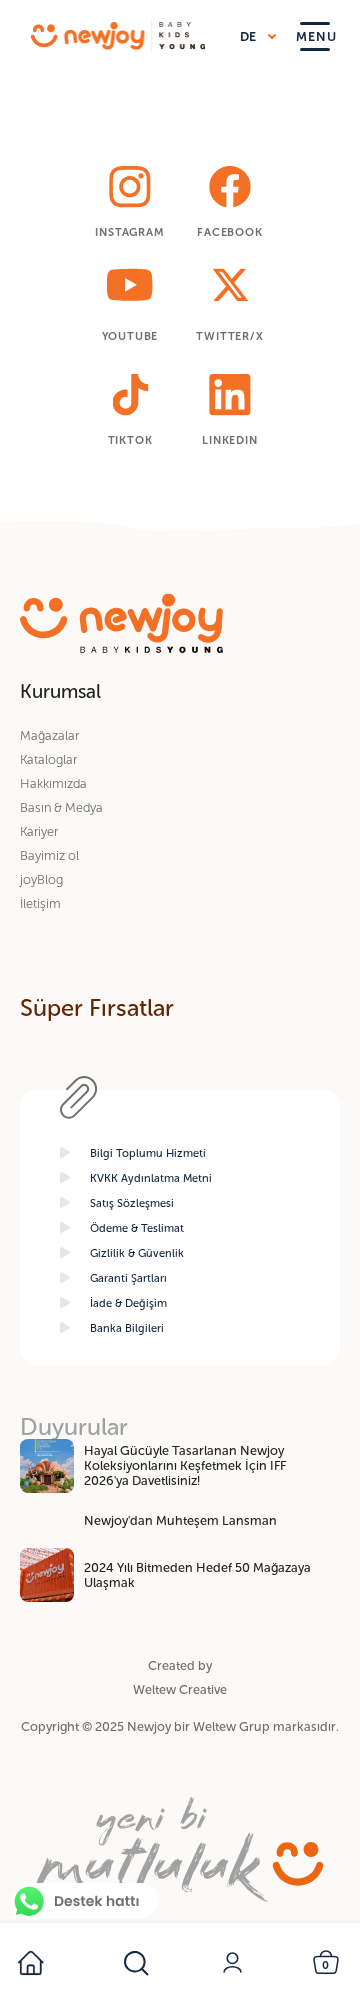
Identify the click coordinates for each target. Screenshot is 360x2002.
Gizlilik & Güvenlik (137, 1253)
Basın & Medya (61, 807)
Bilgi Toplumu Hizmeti (148, 1153)
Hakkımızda (53, 783)
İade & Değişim (128, 1303)
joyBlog (41, 879)
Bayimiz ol (49, 855)
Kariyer (39, 831)
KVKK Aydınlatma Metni (151, 1178)
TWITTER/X (229, 336)
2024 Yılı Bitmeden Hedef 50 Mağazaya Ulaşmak (197, 1575)
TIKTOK (130, 440)
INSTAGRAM (129, 232)
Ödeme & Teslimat (137, 1228)
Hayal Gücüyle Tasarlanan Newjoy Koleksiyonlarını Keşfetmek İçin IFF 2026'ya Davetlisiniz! (185, 1465)
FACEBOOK (229, 232)
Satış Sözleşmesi (132, 1203)
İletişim (40, 903)
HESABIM (234, 1963)
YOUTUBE (130, 336)
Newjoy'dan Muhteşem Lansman (180, 1520)
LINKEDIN (229, 440)
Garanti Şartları (128, 1278)
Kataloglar (48, 759)
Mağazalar (49, 735)
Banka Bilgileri (127, 1328)
